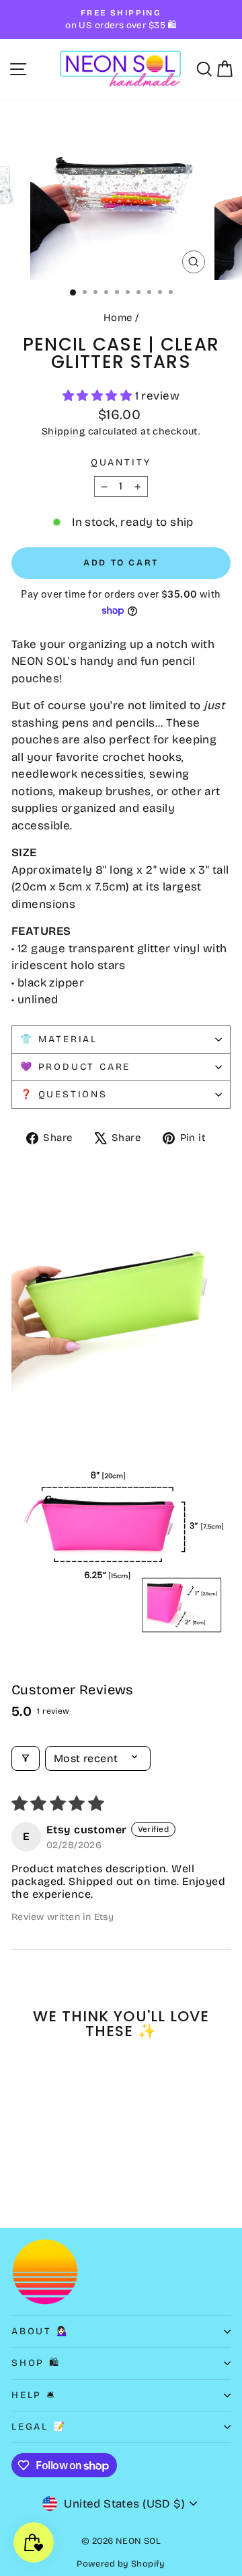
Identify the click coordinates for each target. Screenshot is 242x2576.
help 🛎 (34, 2395)
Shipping (63, 431)
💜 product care (75, 1067)
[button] (99, 396)
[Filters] (26, 1758)
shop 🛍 (36, 2363)
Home (118, 318)
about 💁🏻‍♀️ (41, 2331)
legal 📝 (39, 2427)
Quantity (121, 462)
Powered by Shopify (121, 2564)
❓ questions (64, 1094)
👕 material (59, 1039)
